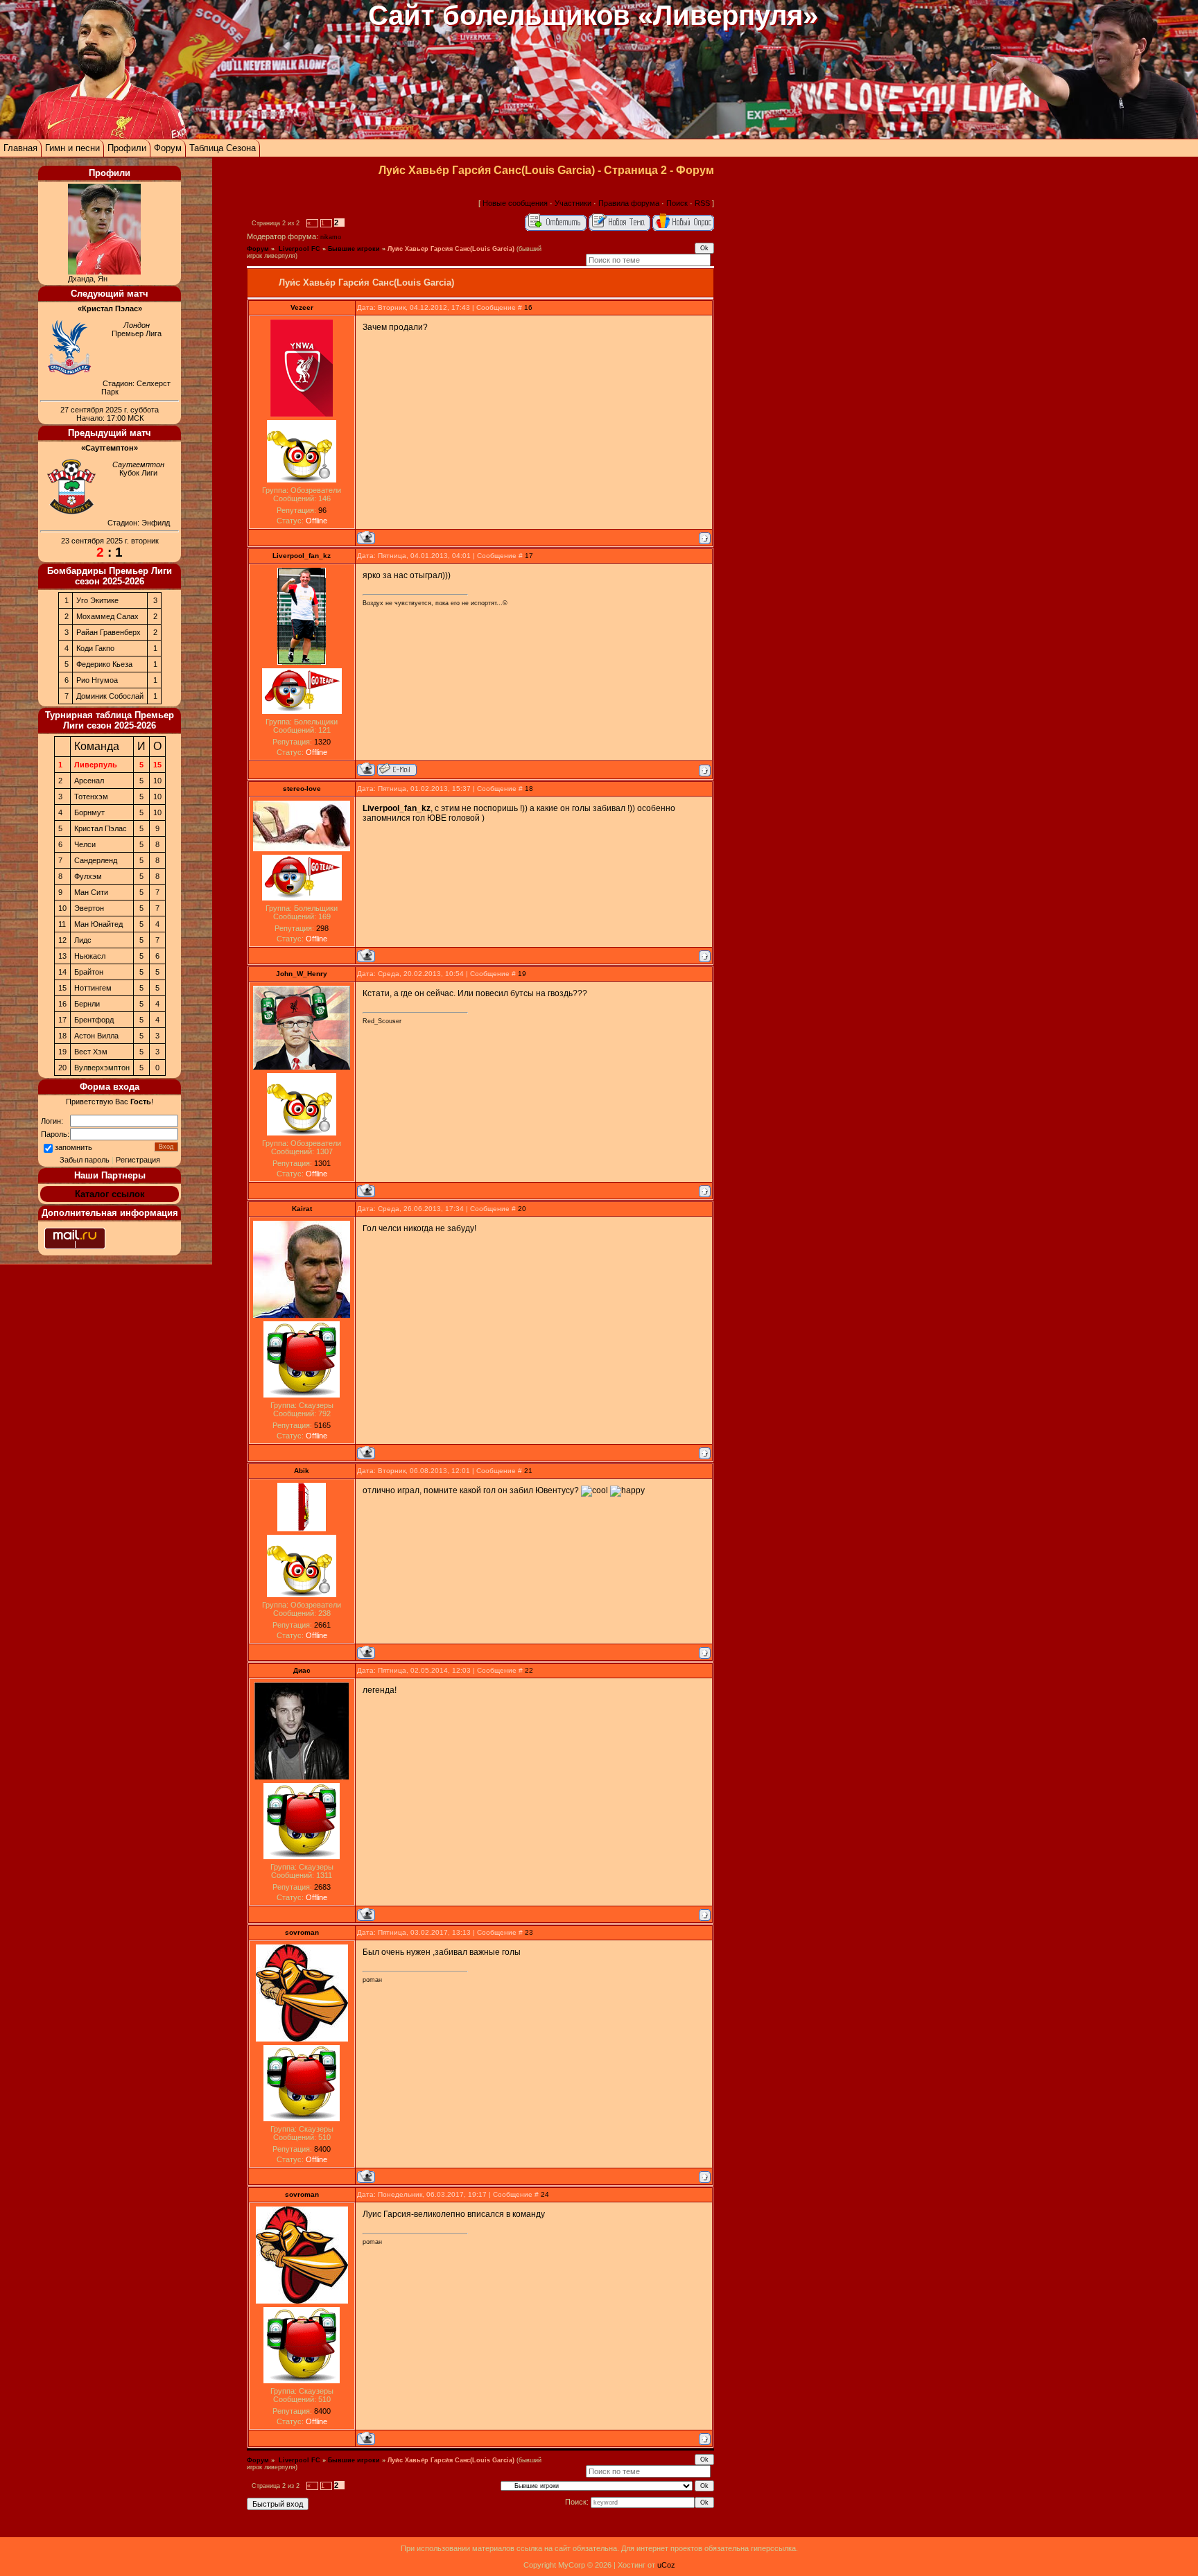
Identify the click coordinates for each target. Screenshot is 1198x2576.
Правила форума (629, 203)
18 (529, 789)
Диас (302, 1670)
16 (528, 307)
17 (529, 556)
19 (522, 974)
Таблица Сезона (223, 148)
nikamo (331, 237)
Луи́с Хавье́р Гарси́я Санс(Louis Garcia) (451, 249)
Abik (302, 1471)
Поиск (677, 203)
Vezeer (302, 307)
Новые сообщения (515, 203)
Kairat (302, 1209)
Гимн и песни (72, 148)
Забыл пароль (85, 1160)
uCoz (666, 2565)
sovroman (302, 1932)
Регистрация (138, 1160)
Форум (168, 148)
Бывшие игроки (354, 249)
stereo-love (302, 789)
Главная (20, 148)
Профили (127, 148)
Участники (573, 203)
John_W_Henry (302, 974)
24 (545, 2194)
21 (528, 1471)
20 (522, 1209)
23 (529, 1932)
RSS (702, 203)
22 (529, 1670)
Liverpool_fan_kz (302, 556)
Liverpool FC (298, 249)
